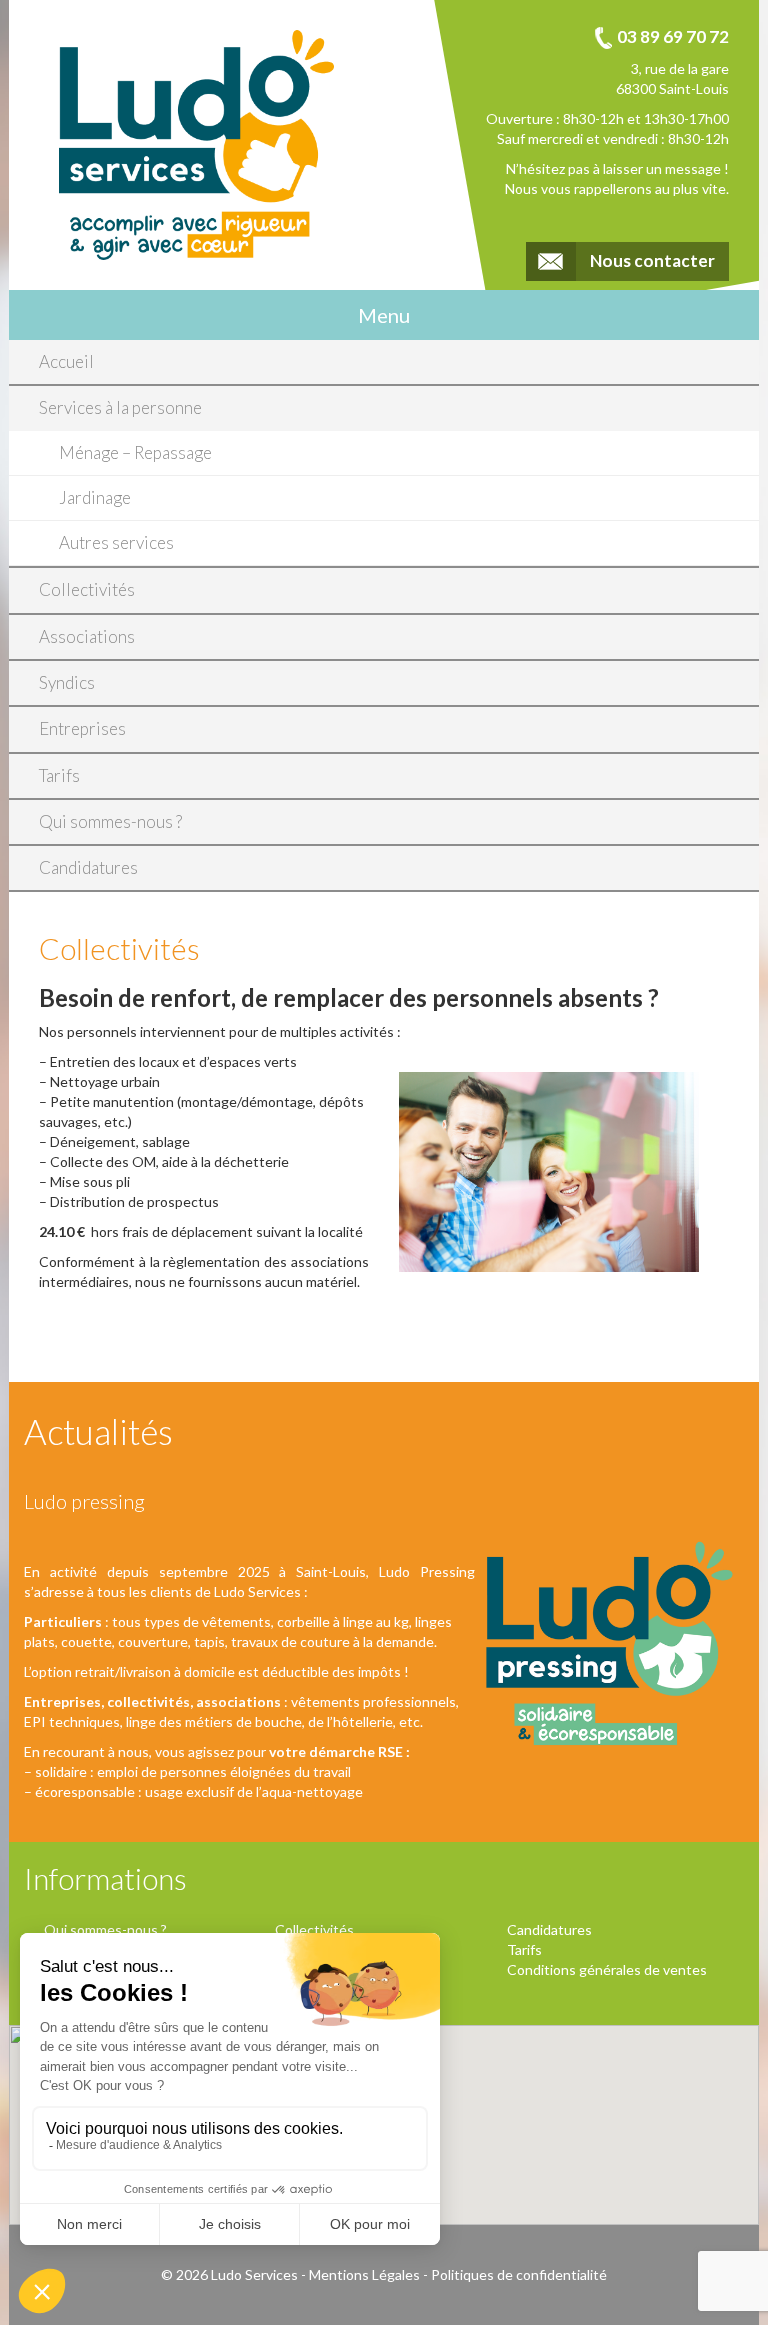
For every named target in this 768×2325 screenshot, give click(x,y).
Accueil (66, 361)
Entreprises (82, 728)
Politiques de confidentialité (519, 2274)
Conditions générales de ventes (607, 1969)
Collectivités (87, 589)
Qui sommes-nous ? (110, 821)
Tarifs (59, 775)
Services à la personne (120, 407)
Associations (87, 636)
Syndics (67, 682)
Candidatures (88, 867)
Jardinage (95, 497)
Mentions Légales (364, 2274)
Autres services (116, 542)
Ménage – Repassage (135, 452)
